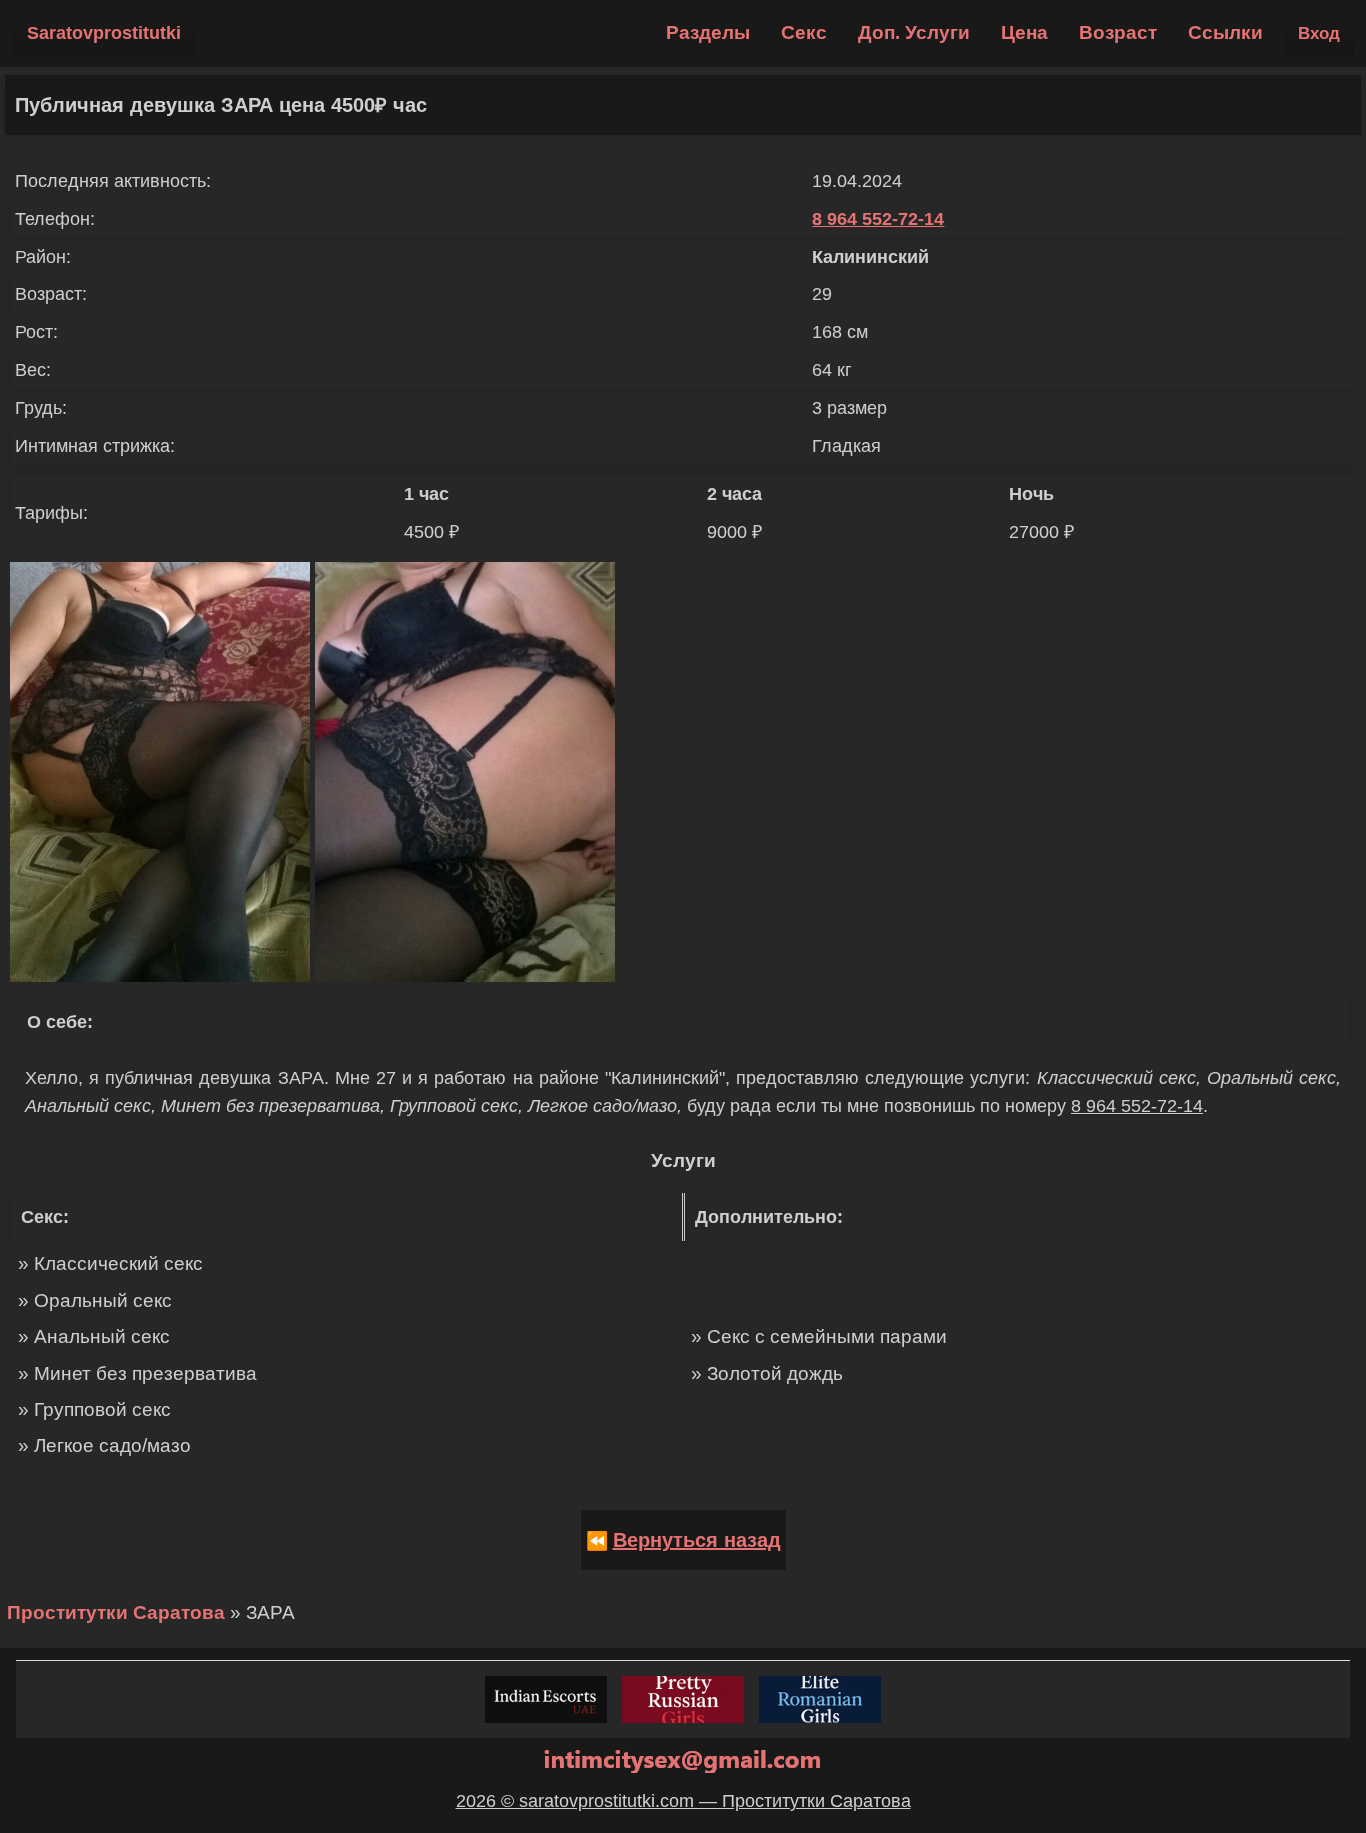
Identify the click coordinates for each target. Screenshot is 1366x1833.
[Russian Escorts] (683, 1699)
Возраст (1118, 32)
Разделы (708, 32)
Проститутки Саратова (116, 1612)
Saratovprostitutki (104, 33)
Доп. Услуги (914, 32)
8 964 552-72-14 (878, 219)
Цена (1024, 32)
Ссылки (1225, 32)
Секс (804, 32)
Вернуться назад (697, 1540)
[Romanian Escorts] (820, 1699)
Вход (1319, 33)
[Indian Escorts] (546, 1699)
